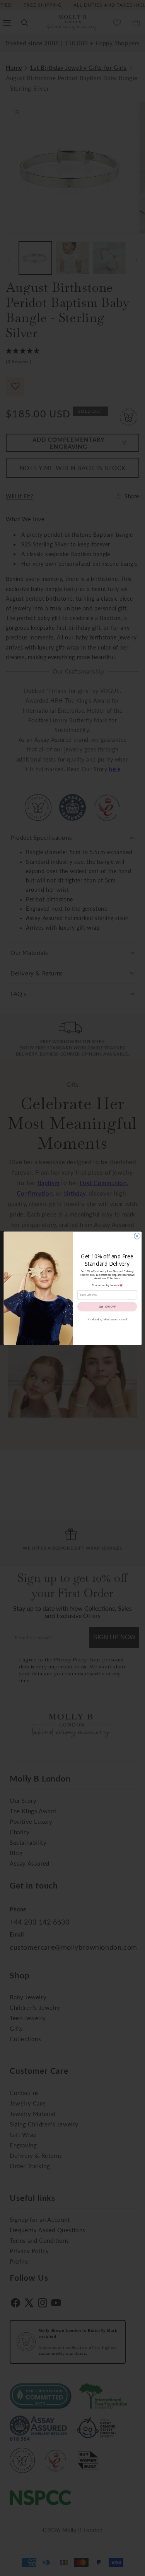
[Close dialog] (137, 1236)
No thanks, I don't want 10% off (107, 1319)
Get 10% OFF (107, 1306)
